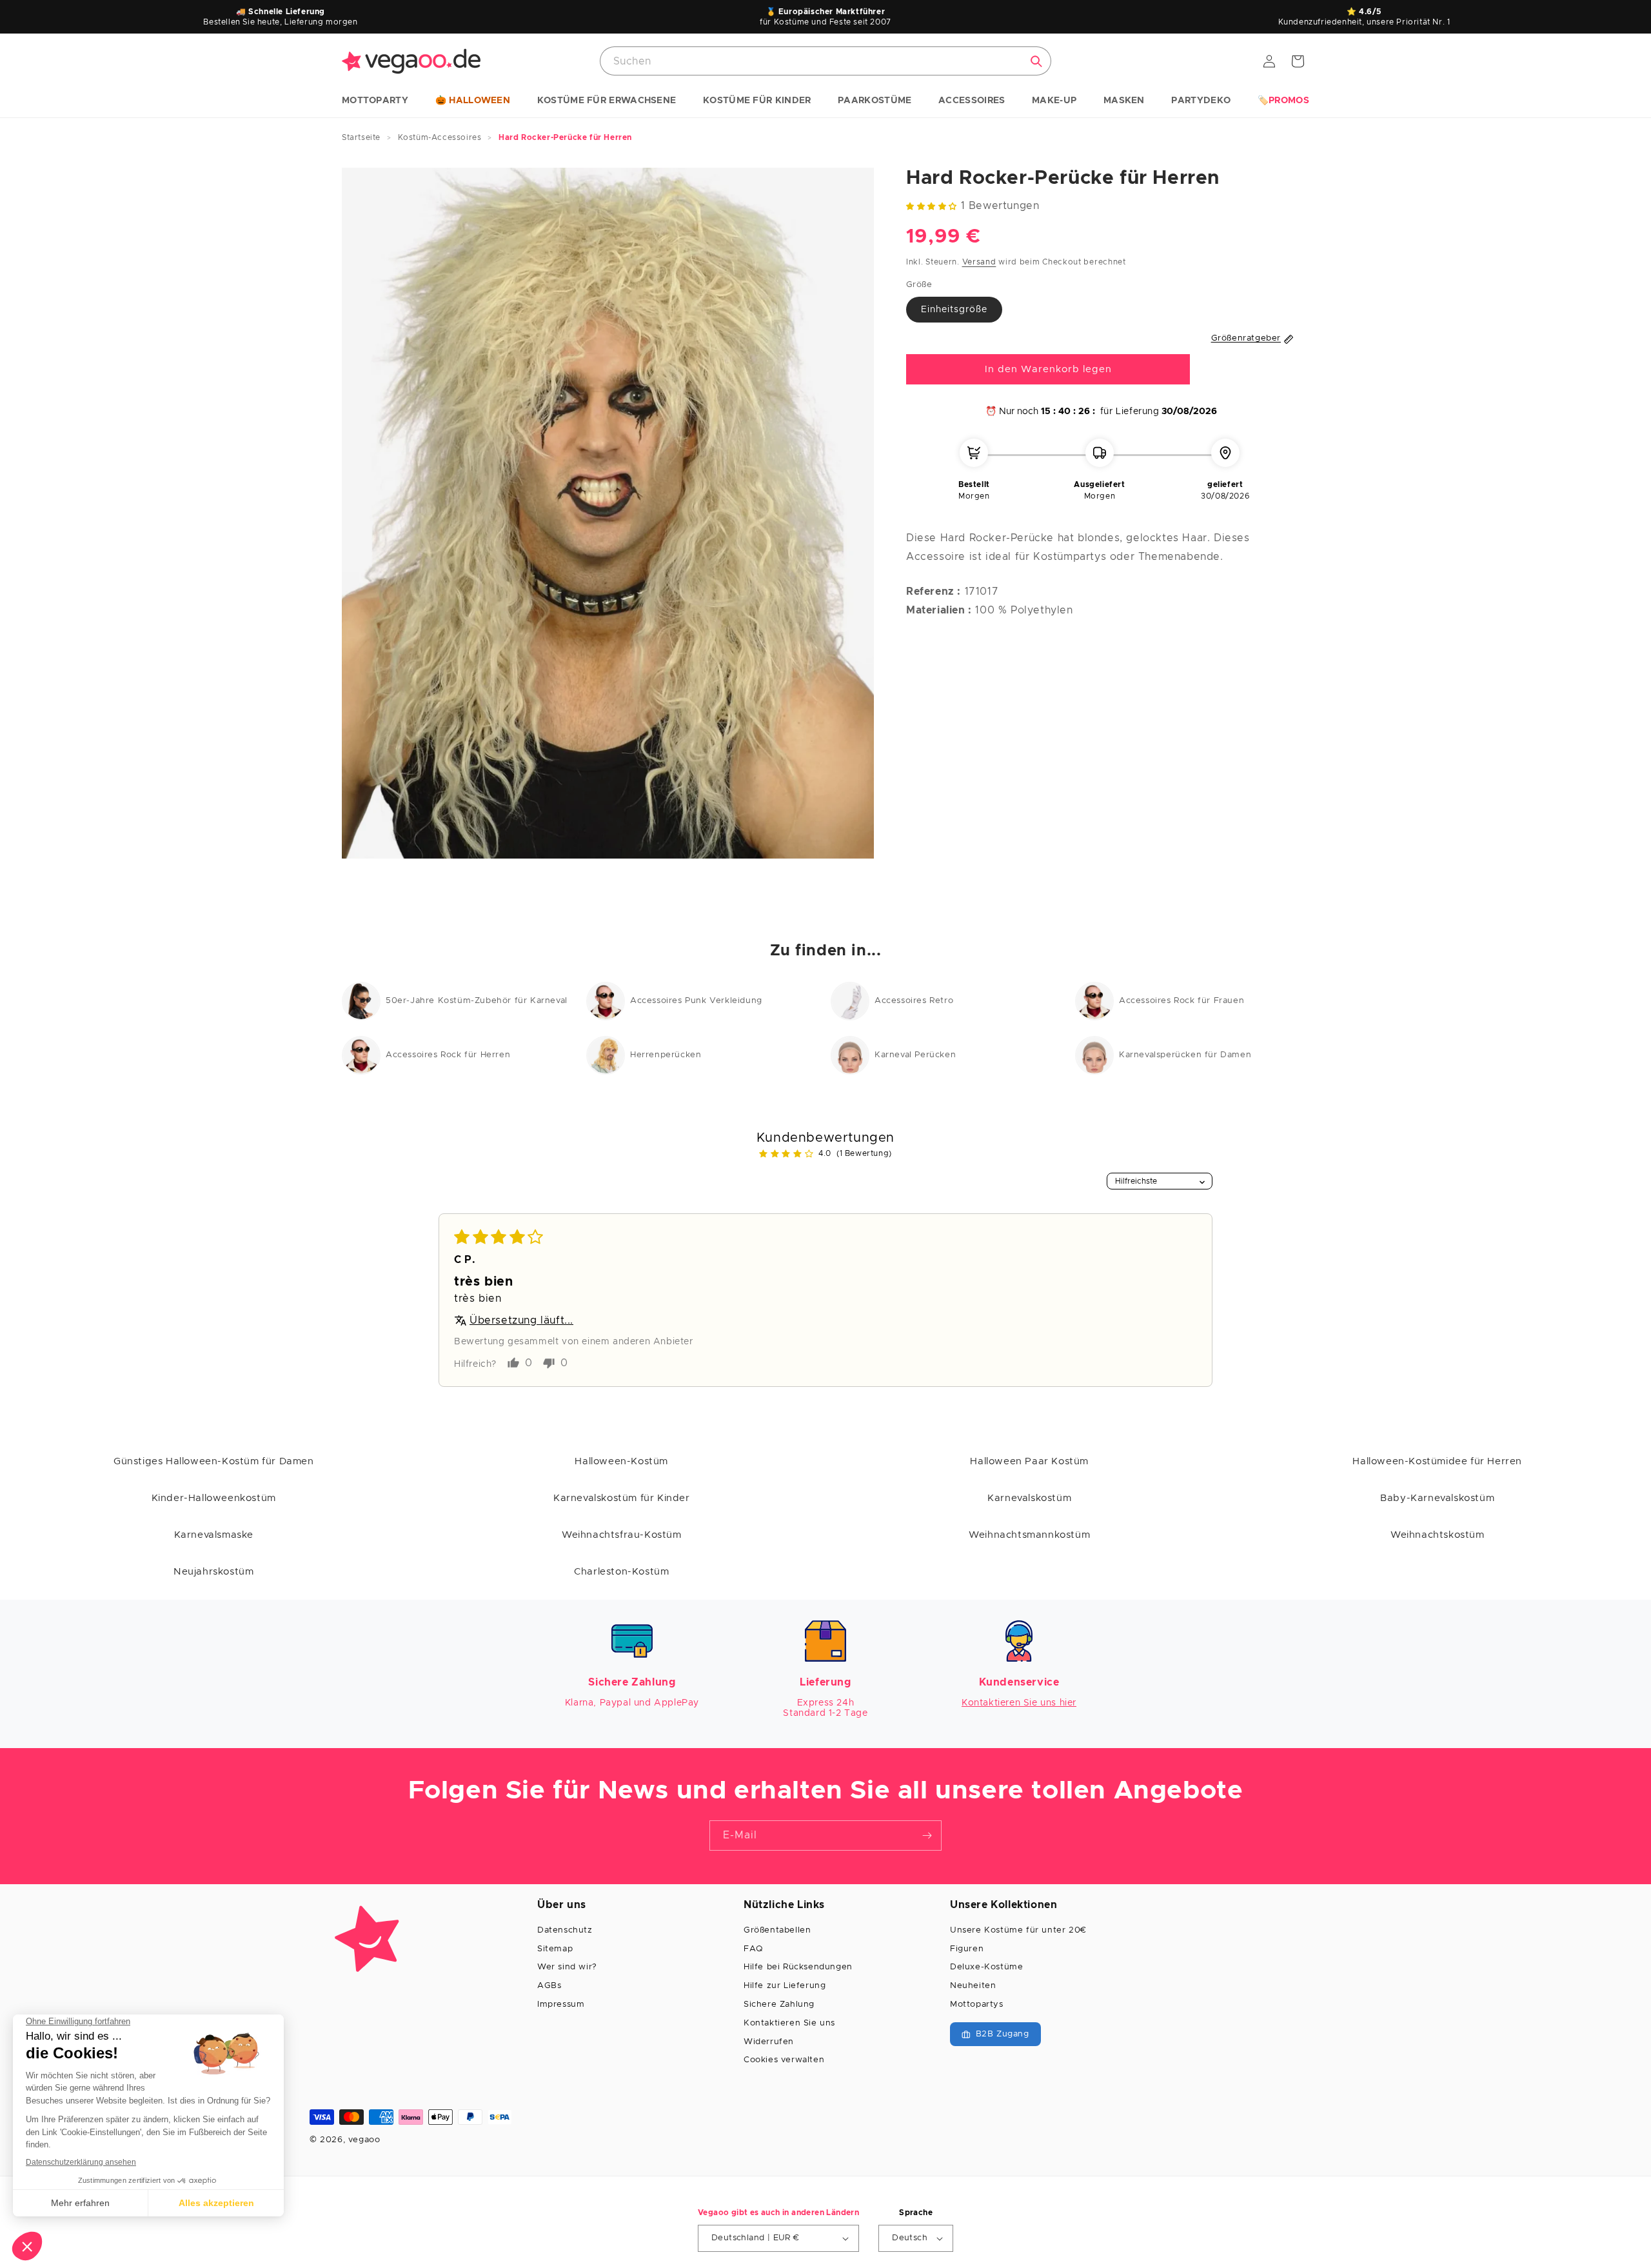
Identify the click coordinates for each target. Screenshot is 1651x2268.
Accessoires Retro (914, 1001)
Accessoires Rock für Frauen (1181, 1001)
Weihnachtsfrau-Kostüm (622, 1535)
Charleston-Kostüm (621, 1572)
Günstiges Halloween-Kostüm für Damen (214, 1461)
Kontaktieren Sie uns (789, 2023)
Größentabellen (777, 1930)
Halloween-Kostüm (621, 1461)
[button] (375, 101)
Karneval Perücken (915, 1055)
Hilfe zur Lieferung (785, 1986)
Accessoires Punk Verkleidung (696, 1001)
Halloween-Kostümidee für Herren (1437, 1461)
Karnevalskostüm (1029, 1498)
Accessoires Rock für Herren (448, 1055)
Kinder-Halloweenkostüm (214, 1498)
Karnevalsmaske (214, 1535)
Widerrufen (769, 2042)
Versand (979, 263)
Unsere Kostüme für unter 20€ (1018, 1930)
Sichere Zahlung (779, 2004)
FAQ (753, 1949)
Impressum (561, 2004)
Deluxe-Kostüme (986, 1967)
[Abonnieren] (927, 1835)
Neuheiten (973, 1986)
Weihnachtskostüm (1438, 1535)
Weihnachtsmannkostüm (1029, 1535)
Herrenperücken (666, 1055)
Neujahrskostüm (213, 1572)
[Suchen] (1036, 61)
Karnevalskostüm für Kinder (622, 1498)
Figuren (967, 1949)
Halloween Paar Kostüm (1029, 1461)
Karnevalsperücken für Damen (1185, 1055)
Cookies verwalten (784, 2060)
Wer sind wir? (567, 1967)
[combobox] (825, 61)
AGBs (549, 1986)
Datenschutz (565, 1930)
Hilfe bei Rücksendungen (798, 1967)
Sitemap (555, 1949)
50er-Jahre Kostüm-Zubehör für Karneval (477, 1001)
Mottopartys (977, 2004)
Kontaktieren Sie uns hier (1019, 1703)
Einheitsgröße (954, 310)
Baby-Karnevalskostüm (1437, 1498)
